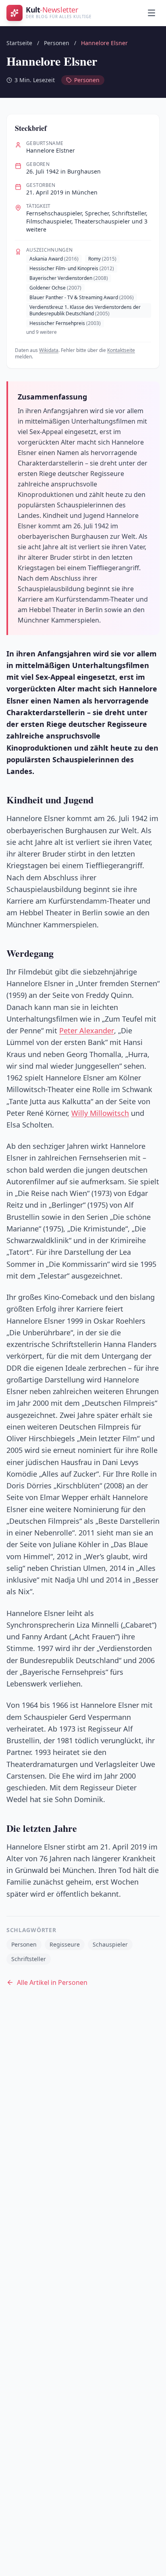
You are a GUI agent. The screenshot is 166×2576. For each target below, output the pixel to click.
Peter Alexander (87, 1030)
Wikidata (49, 350)
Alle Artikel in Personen (52, 1982)
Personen (57, 43)
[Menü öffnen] (151, 13)
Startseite (19, 43)
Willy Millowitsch (100, 1113)
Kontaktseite (121, 350)
